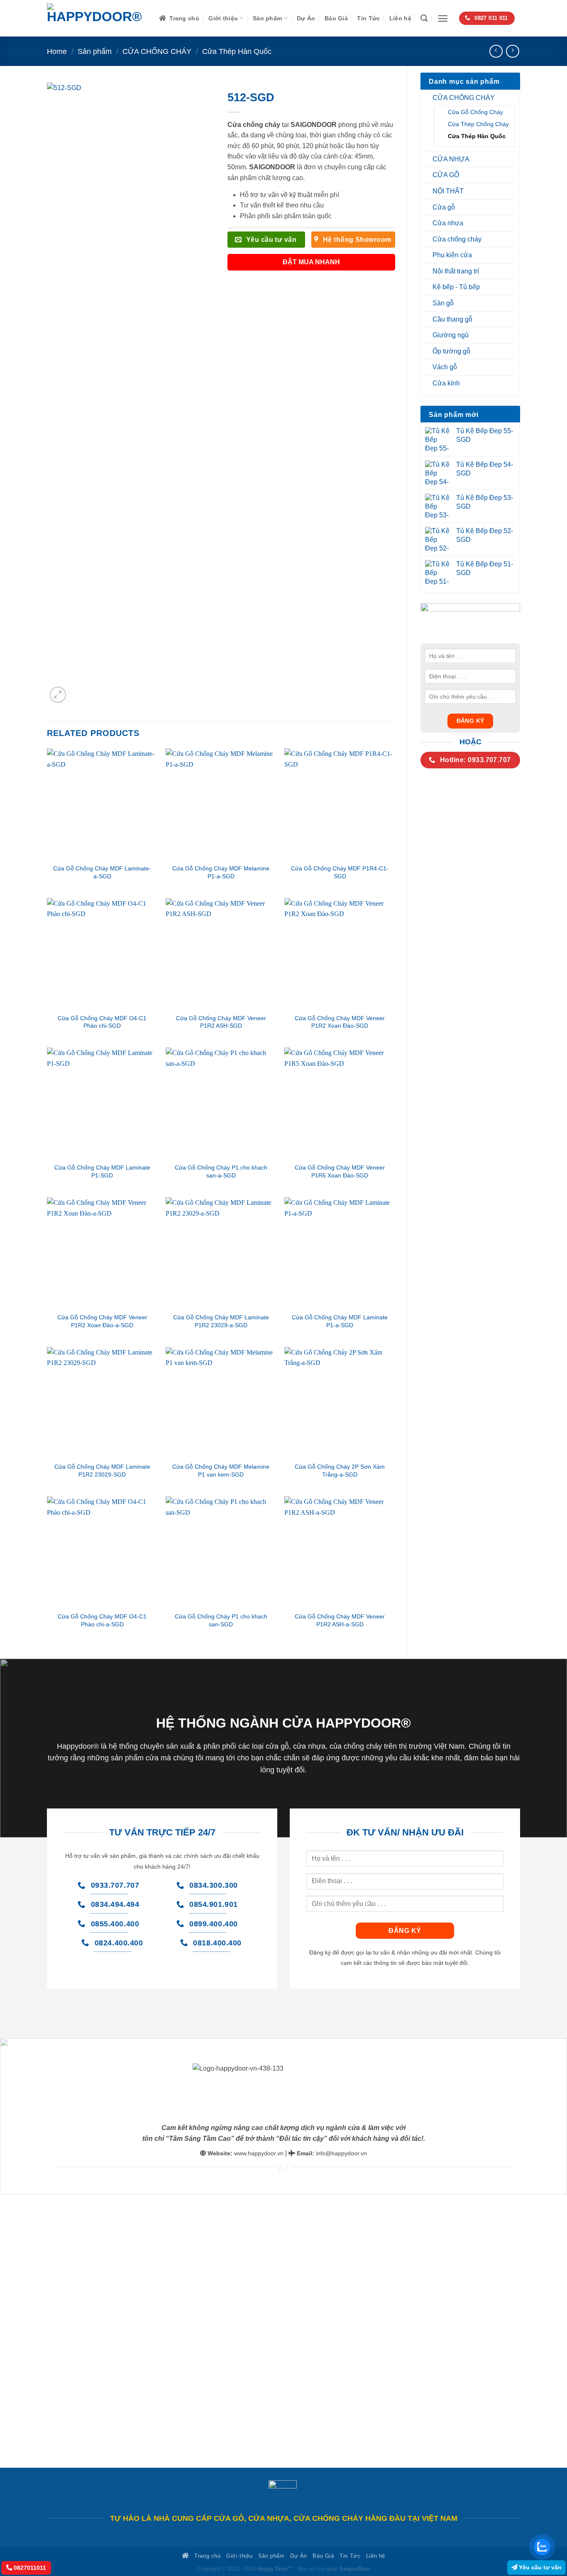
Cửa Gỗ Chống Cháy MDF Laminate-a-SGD (102, 872)
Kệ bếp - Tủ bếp (456, 287)
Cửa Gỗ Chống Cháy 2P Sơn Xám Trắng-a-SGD (340, 1471)
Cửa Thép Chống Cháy (478, 124)
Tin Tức (368, 18)
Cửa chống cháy (457, 239)
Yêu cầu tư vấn (539, 2567)
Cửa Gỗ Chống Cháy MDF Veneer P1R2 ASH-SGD (221, 1022)
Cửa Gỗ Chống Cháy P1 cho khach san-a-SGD (221, 1171)
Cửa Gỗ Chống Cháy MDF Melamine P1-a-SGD (221, 872)
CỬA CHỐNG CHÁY (157, 51)
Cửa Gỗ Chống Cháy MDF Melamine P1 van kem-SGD (221, 1471)
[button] (443, 18)
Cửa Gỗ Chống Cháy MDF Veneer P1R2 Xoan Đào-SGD (340, 1022)
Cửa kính (446, 383)
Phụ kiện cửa (452, 255)
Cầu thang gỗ (452, 319)
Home (57, 51)
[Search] (424, 18)
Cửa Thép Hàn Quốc (237, 51)
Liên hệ (400, 18)
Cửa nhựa (448, 223)
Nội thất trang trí (456, 271)
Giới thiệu (223, 18)
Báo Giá (336, 18)
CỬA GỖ (446, 175)
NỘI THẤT (448, 191)
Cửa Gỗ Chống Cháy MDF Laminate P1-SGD (102, 1171)
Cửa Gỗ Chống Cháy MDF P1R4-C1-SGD (340, 872)
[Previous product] (512, 51)
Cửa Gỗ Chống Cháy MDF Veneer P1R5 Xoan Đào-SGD (340, 1171)
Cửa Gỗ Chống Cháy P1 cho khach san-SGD (221, 1620)
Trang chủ (184, 18)
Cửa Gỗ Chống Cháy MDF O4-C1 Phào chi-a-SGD (102, 1620)
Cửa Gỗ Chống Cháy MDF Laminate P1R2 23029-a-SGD (221, 1321)
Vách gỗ (445, 367)
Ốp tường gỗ (451, 351)
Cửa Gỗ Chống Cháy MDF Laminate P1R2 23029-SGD (102, 1471)
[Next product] (496, 51)
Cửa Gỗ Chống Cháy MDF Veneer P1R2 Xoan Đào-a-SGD (102, 1321)
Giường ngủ (451, 335)
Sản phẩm (267, 18)
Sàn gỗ (443, 303)
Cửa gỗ (444, 207)
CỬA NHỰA (451, 159)
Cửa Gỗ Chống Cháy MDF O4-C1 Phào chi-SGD (102, 1022)
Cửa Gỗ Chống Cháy (475, 112)
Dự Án (306, 18)
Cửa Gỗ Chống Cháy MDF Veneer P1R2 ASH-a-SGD (340, 1620)
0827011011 (29, 2568)
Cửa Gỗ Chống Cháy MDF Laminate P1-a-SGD (340, 1321)
